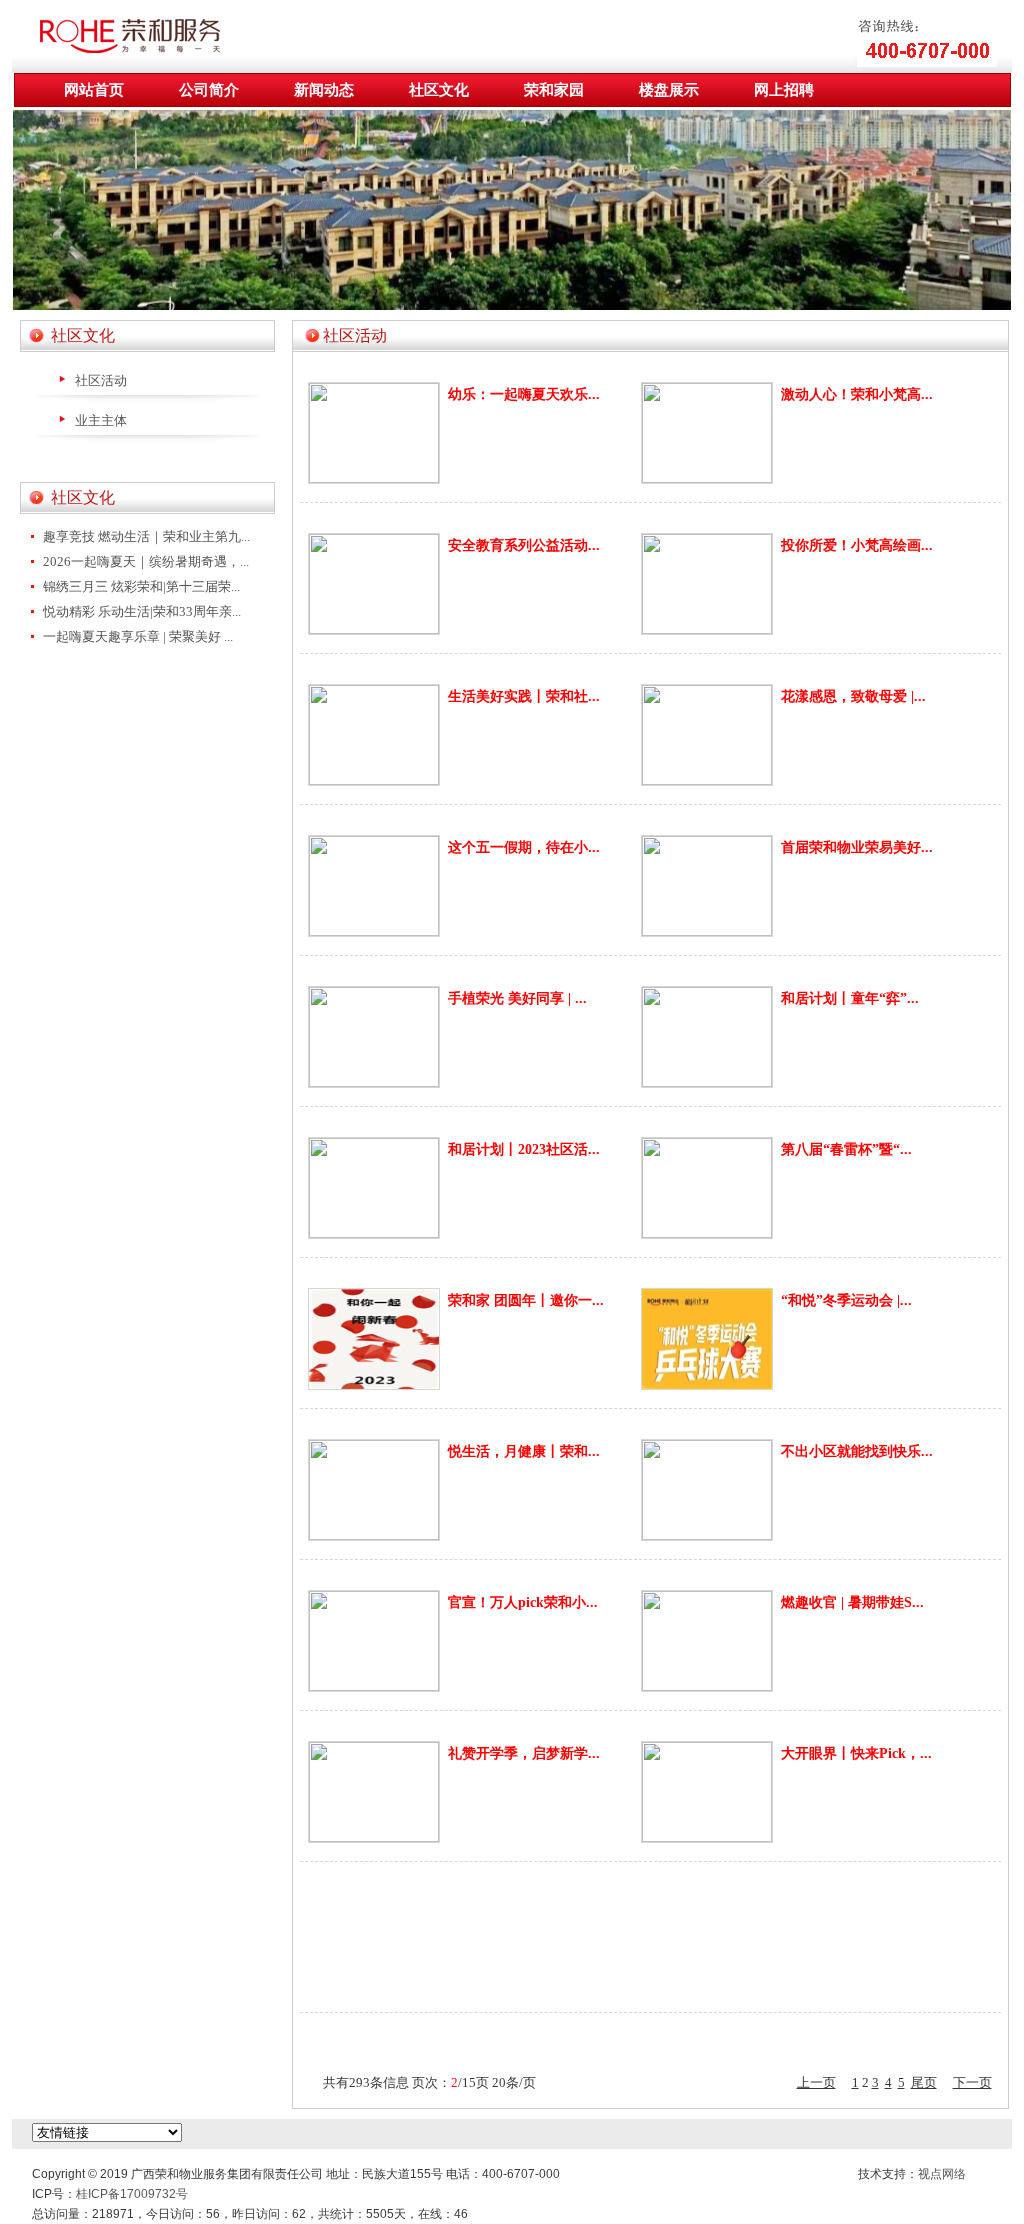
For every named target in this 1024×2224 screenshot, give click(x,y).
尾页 (924, 2082)
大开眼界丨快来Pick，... (856, 1753)
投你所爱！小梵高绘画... (857, 545)
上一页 (816, 2082)
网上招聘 (784, 90)
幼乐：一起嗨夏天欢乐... (524, 394)
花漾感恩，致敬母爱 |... (853, 696)
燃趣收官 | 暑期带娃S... (852, 1602)
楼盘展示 (669, 90)
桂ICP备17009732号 (132, 2194)
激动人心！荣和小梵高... (857, 394)
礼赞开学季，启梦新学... (524, 1753)
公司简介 (209, 90)
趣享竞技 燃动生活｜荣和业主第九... (146, 536)
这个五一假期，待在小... (524, 847)
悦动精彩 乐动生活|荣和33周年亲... (142, 611)
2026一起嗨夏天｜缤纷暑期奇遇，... (146, 561)
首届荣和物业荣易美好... (857, 847)
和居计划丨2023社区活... (524, 1149)
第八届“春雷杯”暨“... (846, 1149)
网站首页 (94, 90)
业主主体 (101, 420)
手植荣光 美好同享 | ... (517, 998)
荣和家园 (554, 90)
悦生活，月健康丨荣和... (524, 1451)
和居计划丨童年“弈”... (850, 998)
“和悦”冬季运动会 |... (846, 1300)
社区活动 (101, 380)
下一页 (972, 2082)
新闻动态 (324, 90)
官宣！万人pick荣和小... (523, 1602)
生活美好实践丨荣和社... (524, 696)
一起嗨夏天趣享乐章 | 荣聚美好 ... (138, 636)
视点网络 (942, 2174)
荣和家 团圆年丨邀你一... (526, 1300)
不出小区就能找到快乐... (857, 1451)
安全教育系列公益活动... (524, 545)
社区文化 (439, 90)
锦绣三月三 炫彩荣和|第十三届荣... (141, 586)
